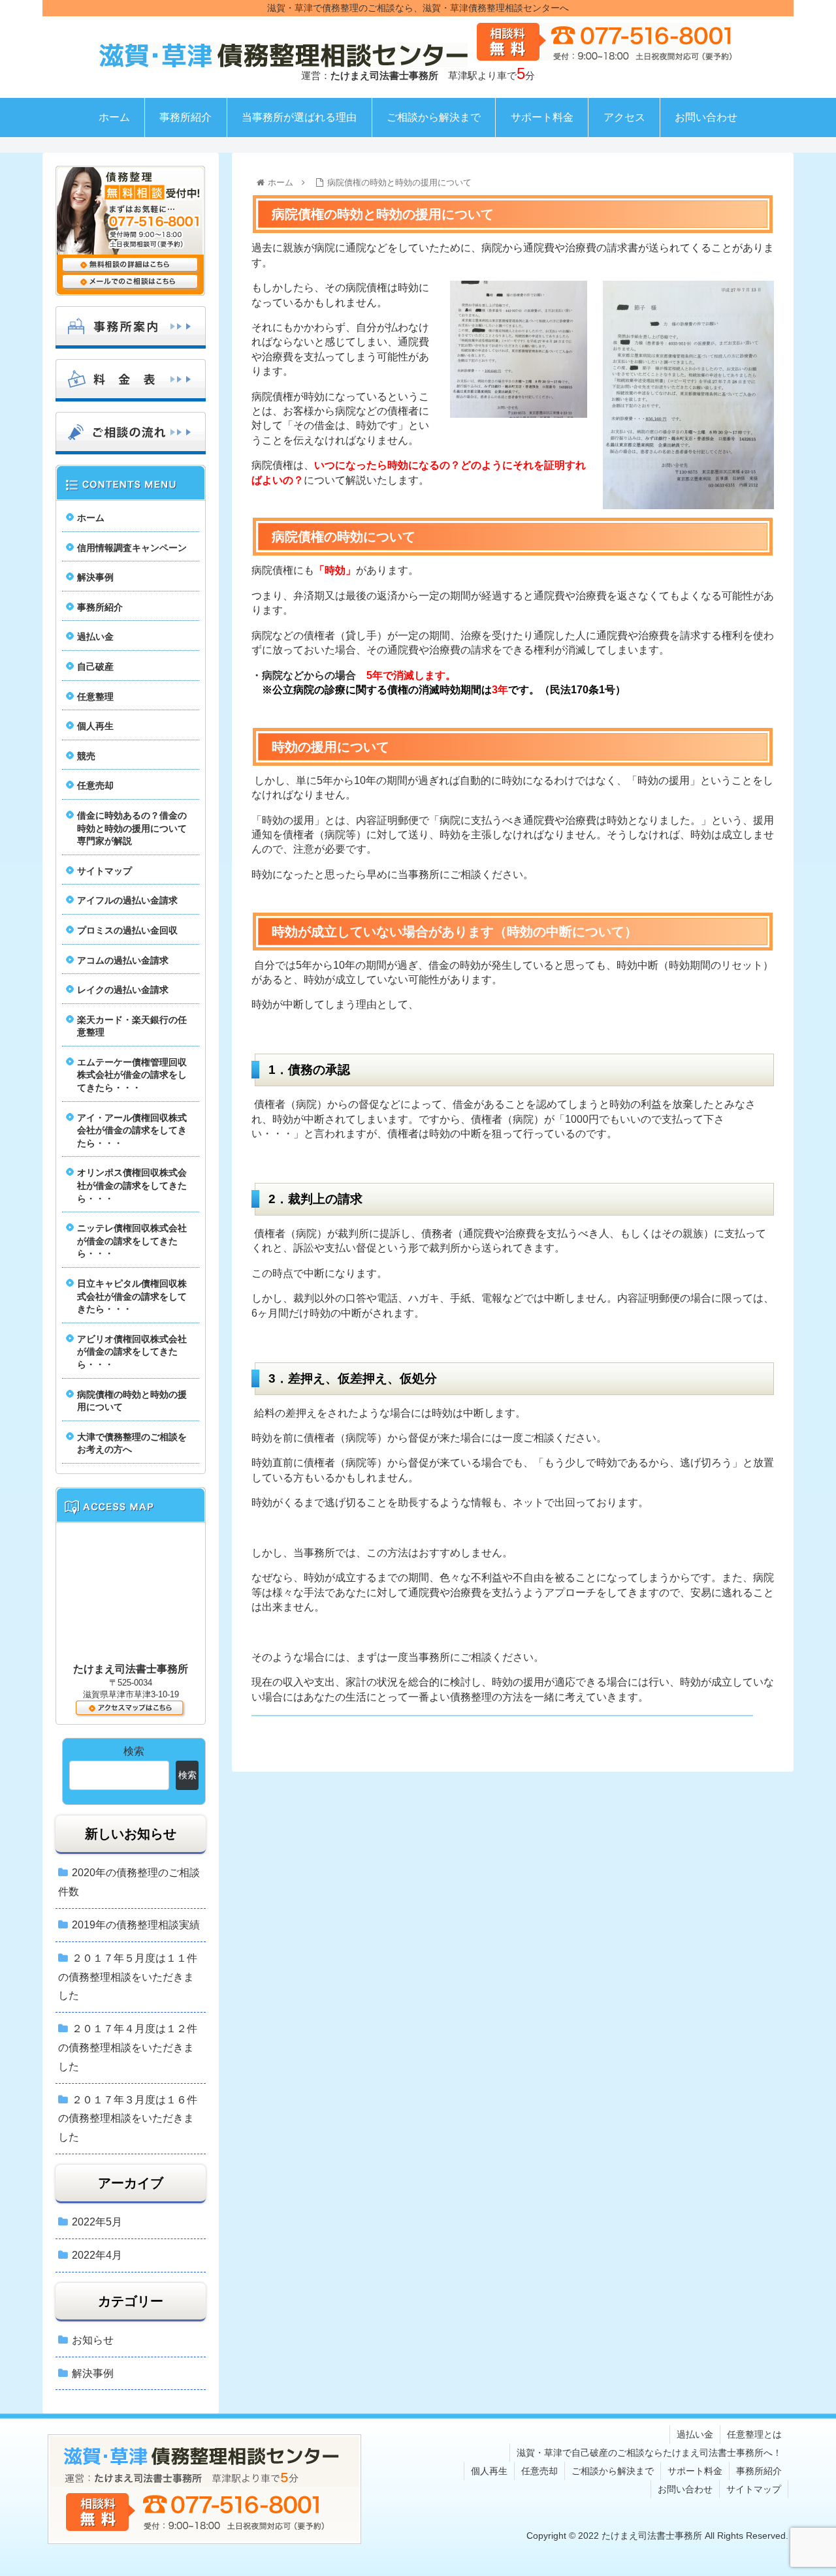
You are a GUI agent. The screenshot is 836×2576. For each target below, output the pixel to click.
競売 (86, 756)
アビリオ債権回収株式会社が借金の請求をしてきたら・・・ (132, 1352)
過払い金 (95, 636)
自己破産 (95, 667)
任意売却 (95, 785)
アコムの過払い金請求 (123, 960)
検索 (134, 1751)
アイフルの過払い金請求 (127, 900)
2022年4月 (97, 2255)
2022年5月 (97, 2222)
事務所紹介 (100, 607)
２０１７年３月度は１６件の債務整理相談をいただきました (128, 2119)
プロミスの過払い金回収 (127, 930)
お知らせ (93, 2340)
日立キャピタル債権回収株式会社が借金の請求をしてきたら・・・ (132, 1296)
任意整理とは (754, 2434)
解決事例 (95, 577)
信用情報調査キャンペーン (132, 548)
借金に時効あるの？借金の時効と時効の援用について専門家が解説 (132, 828)
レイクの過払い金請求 (123, 990)
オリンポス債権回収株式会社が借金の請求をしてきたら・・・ (132, 1185)
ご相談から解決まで (613, 2471)
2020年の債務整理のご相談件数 (129, 1882)
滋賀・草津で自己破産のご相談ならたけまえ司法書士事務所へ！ (649, 2453)
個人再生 (95, 726)
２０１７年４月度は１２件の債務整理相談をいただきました (128, 2048)
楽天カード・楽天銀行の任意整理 (132, 1026)
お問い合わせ (685, 2489)
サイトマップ (104, 871)
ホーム (91, 518)
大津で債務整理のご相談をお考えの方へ (132, 1443)
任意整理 (95, 697)
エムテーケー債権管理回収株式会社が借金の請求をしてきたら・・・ (132, 1075)
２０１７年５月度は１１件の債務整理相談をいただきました (128, 1977)
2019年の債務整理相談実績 (136, 1925)
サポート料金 (695, 2471)
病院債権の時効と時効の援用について (132, 1401)
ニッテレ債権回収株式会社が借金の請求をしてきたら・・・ (132, 1241)
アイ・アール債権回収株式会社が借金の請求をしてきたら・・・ (132, 1130)
